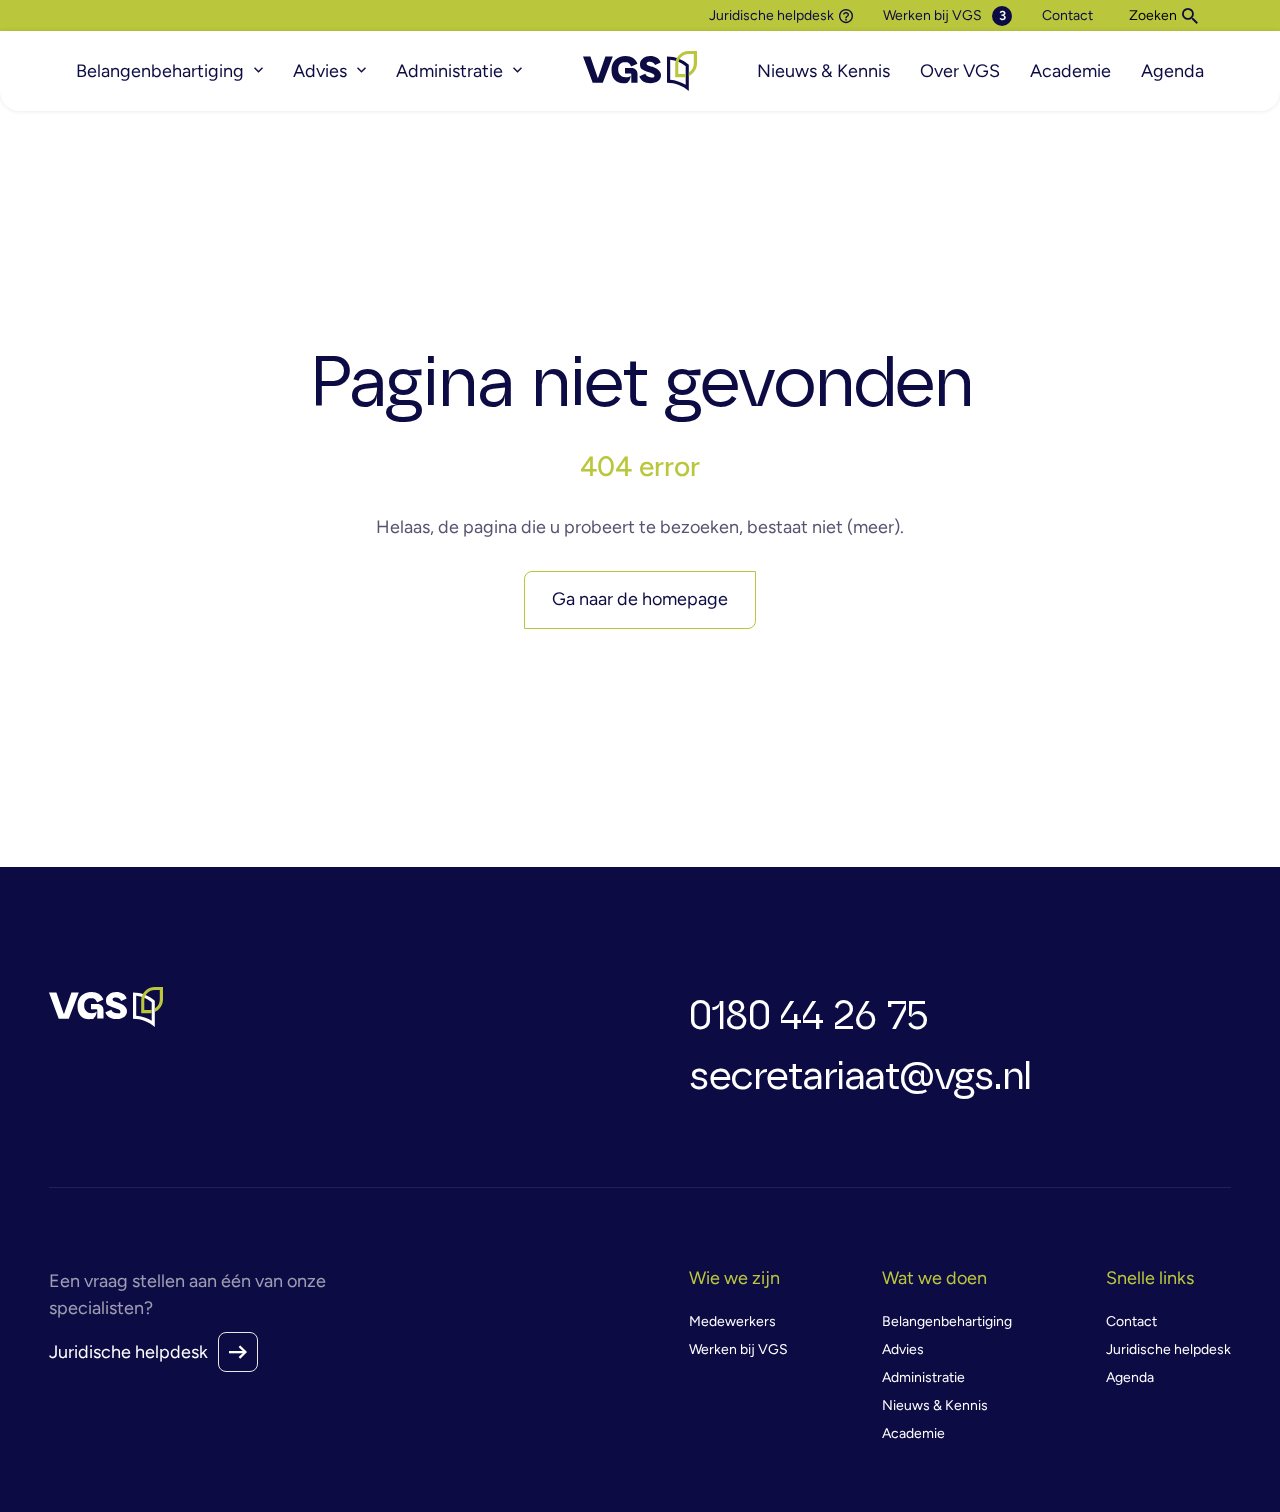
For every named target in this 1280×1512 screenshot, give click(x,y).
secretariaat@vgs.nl (860, 1077)
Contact (1067, 15)
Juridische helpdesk (771, 16)
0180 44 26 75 (808, 1017)
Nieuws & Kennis (823, 71)
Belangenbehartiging (160, 71)
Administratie (449, 71)
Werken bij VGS (932, 15)
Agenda (1172, 71)
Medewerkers (732, 1321)
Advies (320, 71)
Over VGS (960, 71)
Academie (1070, 71)
